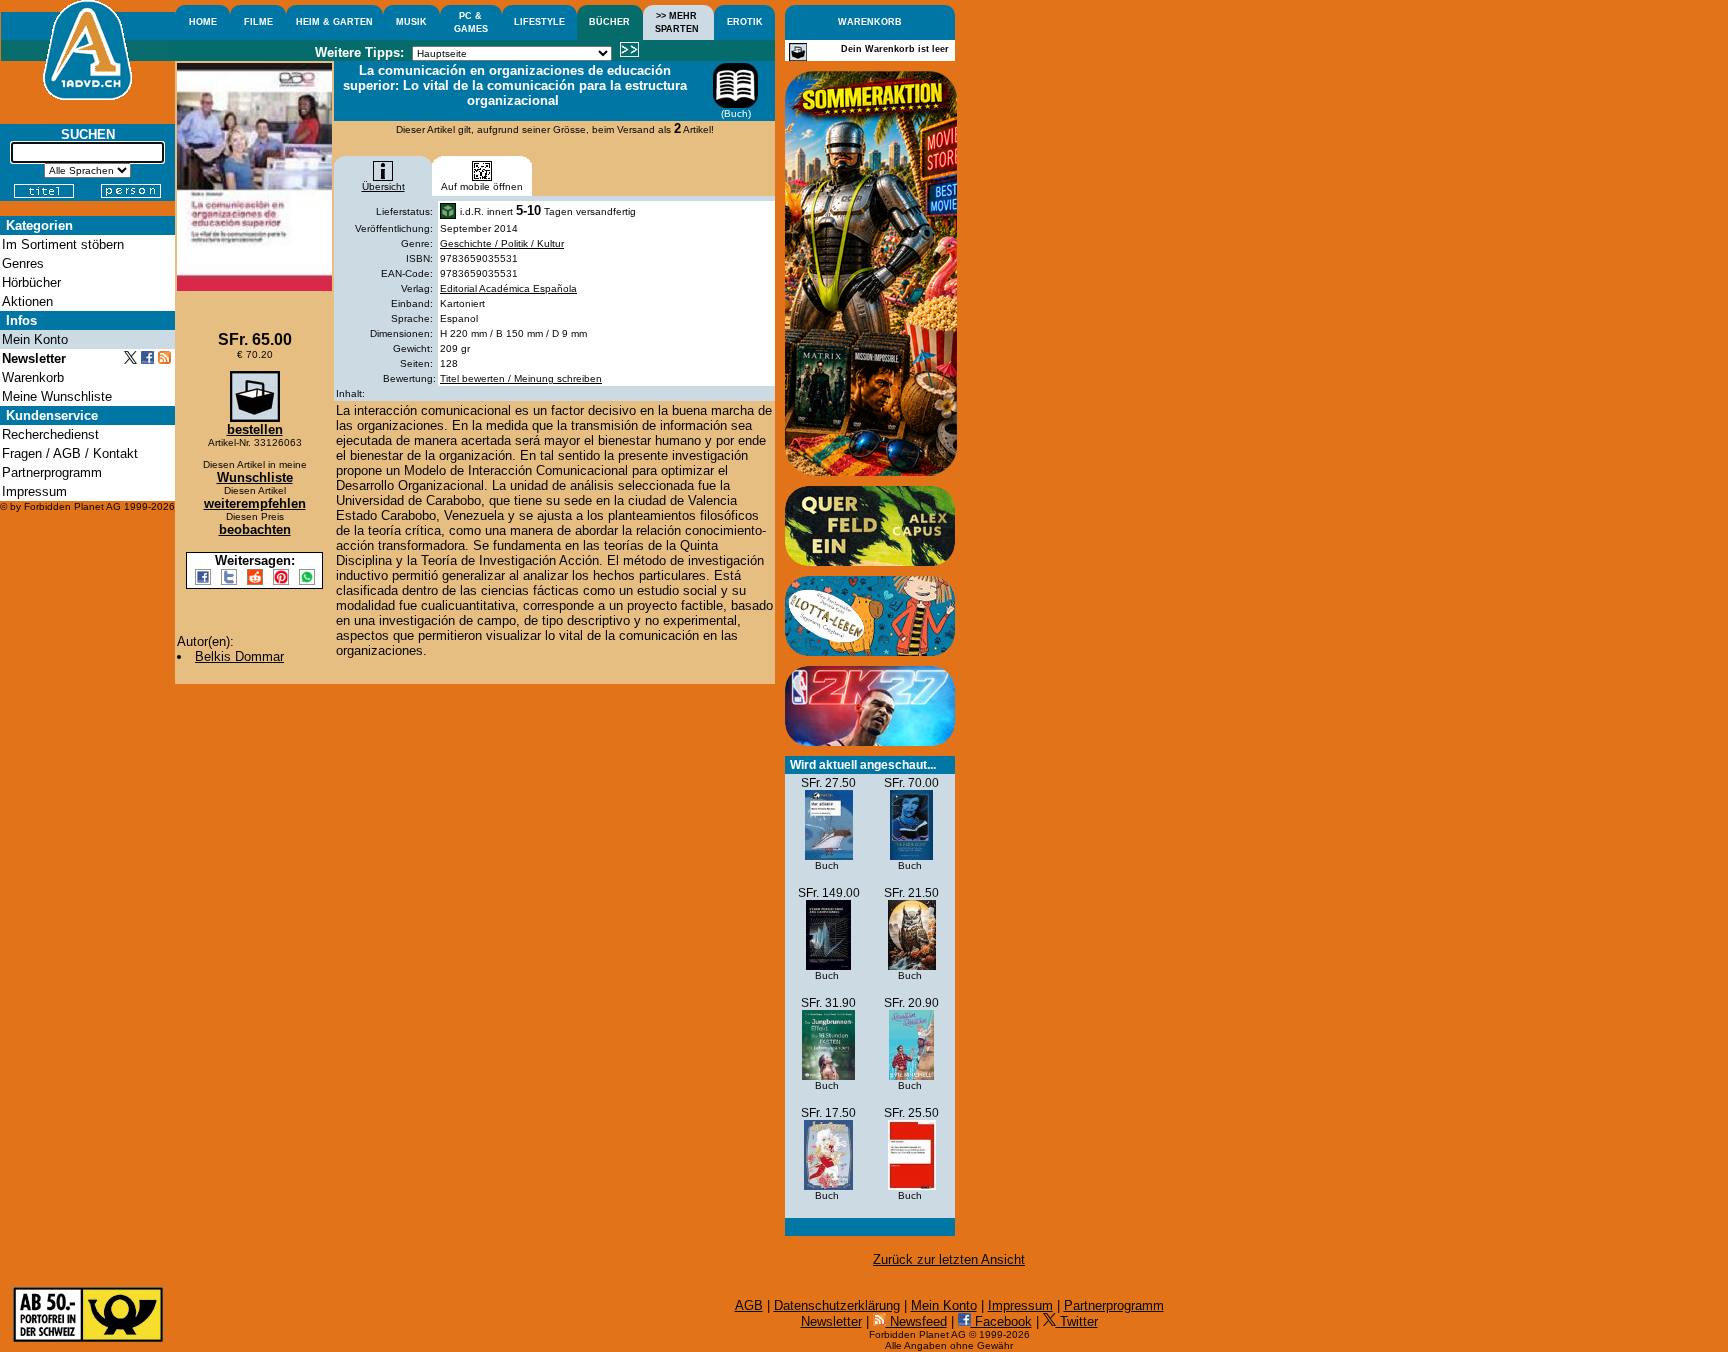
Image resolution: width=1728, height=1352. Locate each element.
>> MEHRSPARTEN (677, 22)
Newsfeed (916, 1321)
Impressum (1020, 1305)
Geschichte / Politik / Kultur (502, 243)
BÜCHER (609, 22)
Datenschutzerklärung (837, 1305)
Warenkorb (33, 377)
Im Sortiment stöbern (63, 244)
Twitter (1077, 1321)
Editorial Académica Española (508, 288)
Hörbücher (31, 282)
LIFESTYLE (539, 22)
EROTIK (745, 22)
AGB (749, 1305)
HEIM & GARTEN (334, 22)
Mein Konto (944, 1305)
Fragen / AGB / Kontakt (70, 453)
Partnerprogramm (1114, 1305)
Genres (23, 263)
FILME (258, 22)
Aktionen (27, 301)
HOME (203, 22)
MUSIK (411, 22)
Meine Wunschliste (57, 396)
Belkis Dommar (239, 656)
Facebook (1001, 1321)
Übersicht (383, 186)
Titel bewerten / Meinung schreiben (521, 378)
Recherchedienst (50, 434)
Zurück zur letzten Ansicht (949, 1259)
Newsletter (831, 1321)
